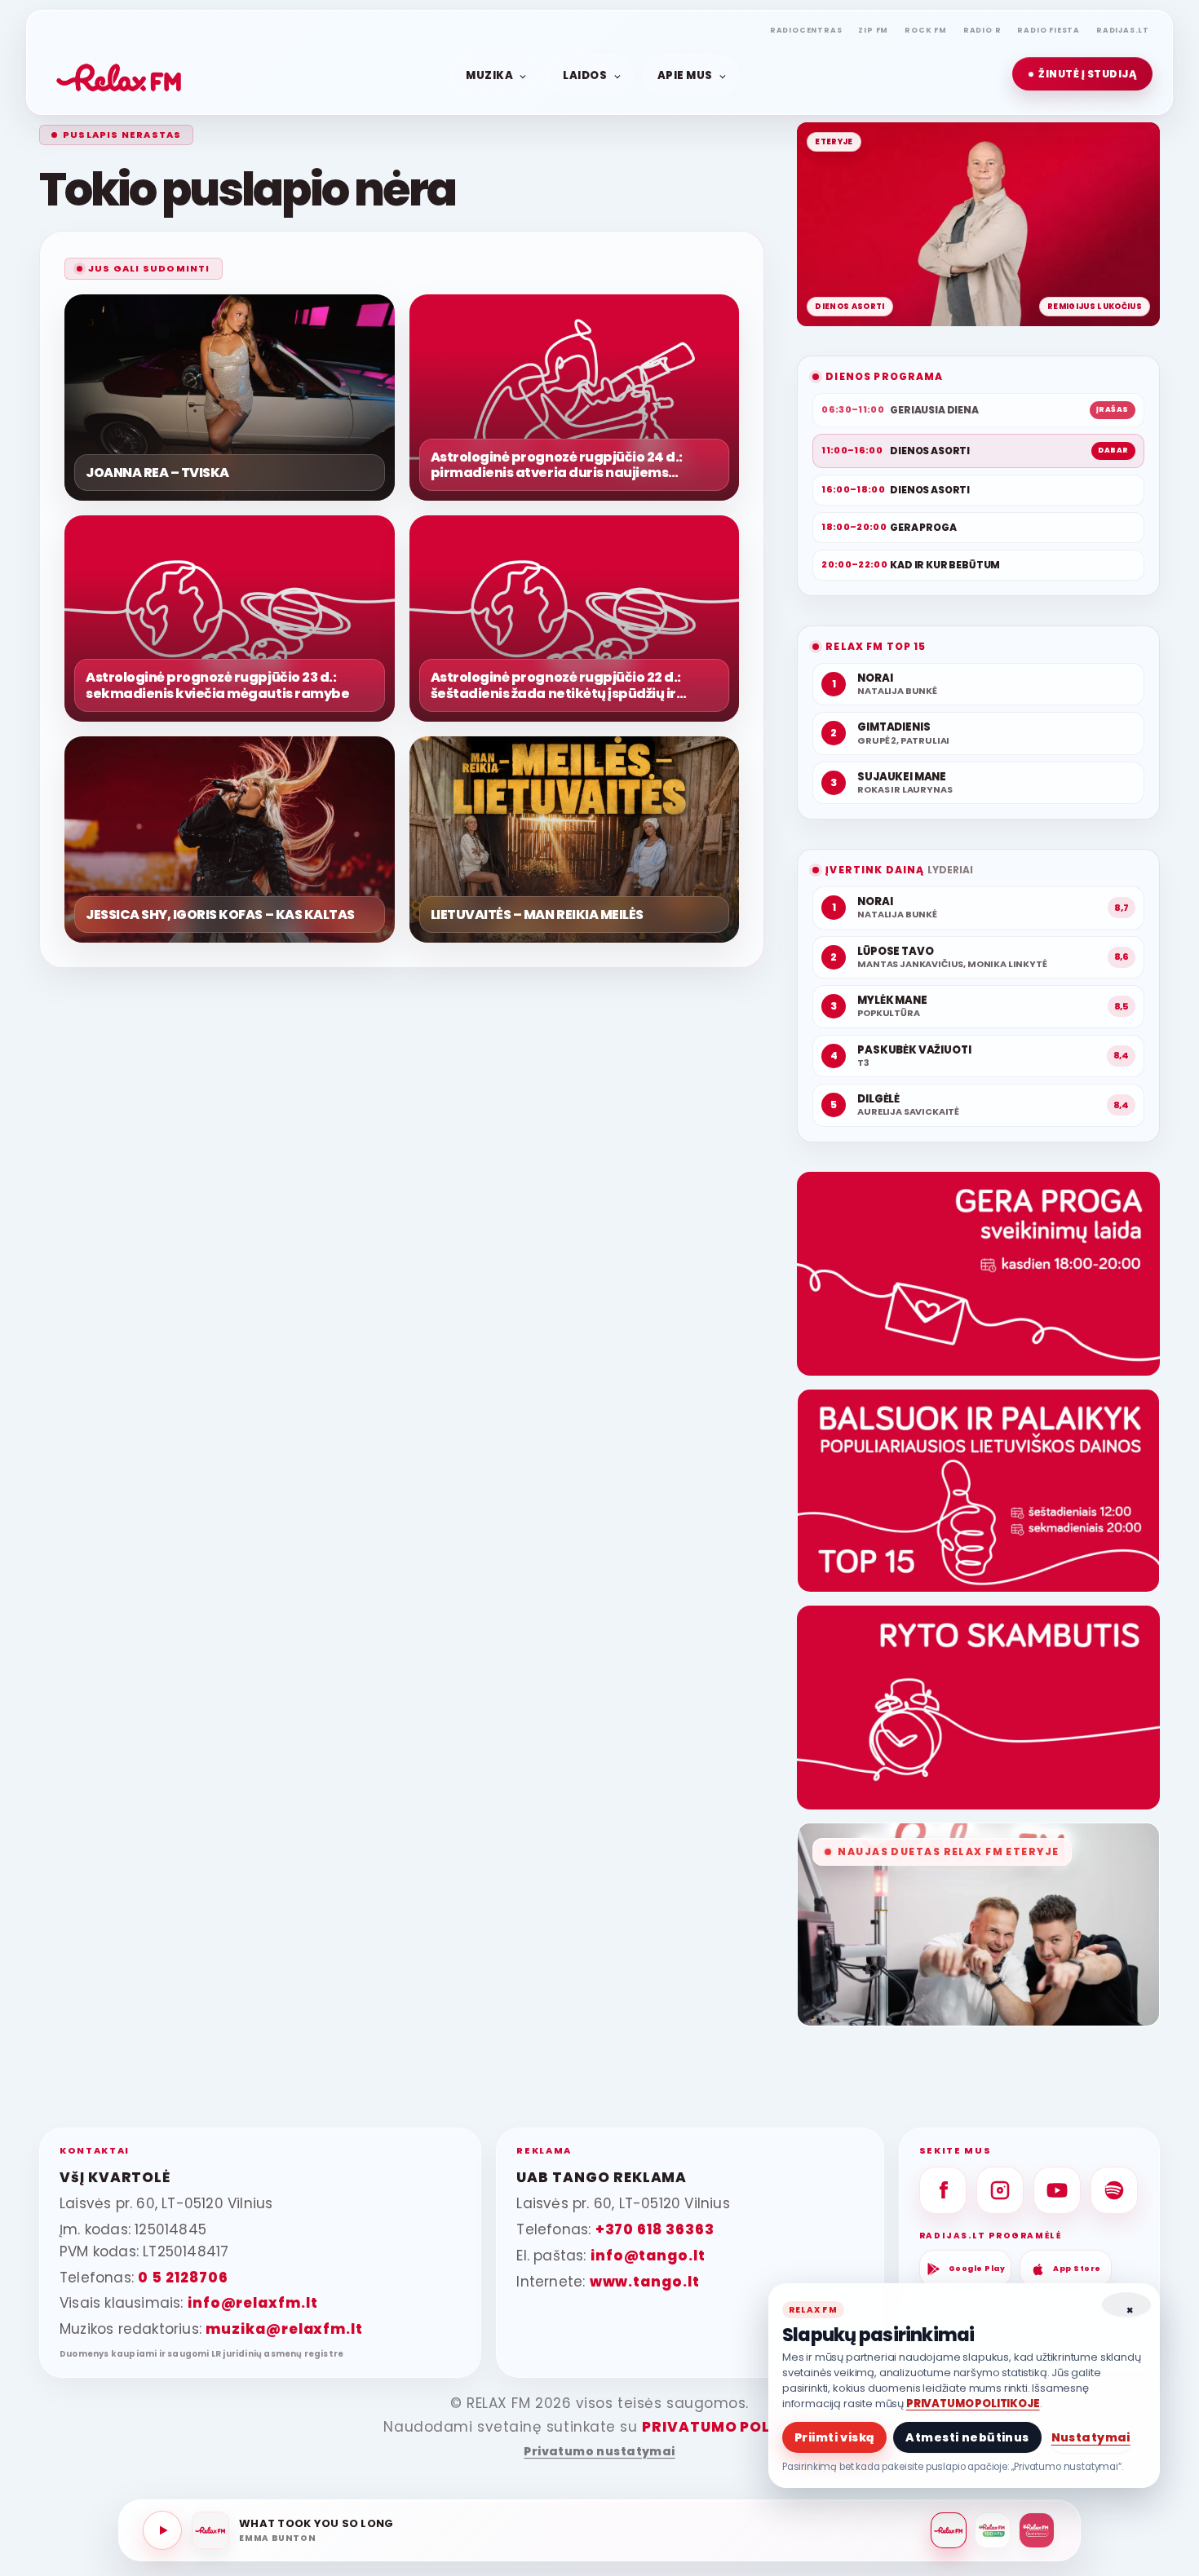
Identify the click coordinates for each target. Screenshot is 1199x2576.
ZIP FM (873, 30)
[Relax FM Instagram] (1000, 2190)
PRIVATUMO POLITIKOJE (973, 2404)
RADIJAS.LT (1123, 30)
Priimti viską (834, 2437)
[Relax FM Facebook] (943, 2190)
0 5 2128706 (183, 2278)
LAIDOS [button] (585, 75)
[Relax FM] (949, 2530)
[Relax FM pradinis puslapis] (119, 74)
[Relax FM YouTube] (1057, 2190)
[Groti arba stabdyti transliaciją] (162, 2530)
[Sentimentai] (1037, 2530)
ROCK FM (926, 30)
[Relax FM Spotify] (1114, 2190)
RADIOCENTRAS (806, 30)
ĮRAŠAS (1113, 409)
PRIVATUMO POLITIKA (727, 2427)
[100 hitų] (993, 2530)
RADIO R (982, 30)
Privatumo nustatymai (599, 2452)
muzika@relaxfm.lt (284, 2329)
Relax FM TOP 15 (876, 646)
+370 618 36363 (655, 2229)
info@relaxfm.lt (253, 2303)
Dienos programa (884, 376)
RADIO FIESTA (1049, 30)
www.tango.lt (645, 2282)
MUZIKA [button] (489, 75)
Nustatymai (1091, 2437)
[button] (1082, 74)
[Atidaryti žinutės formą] (978, 1274)
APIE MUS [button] (685, 75)
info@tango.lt (648, 2256)
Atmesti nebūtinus (967, 2437)
